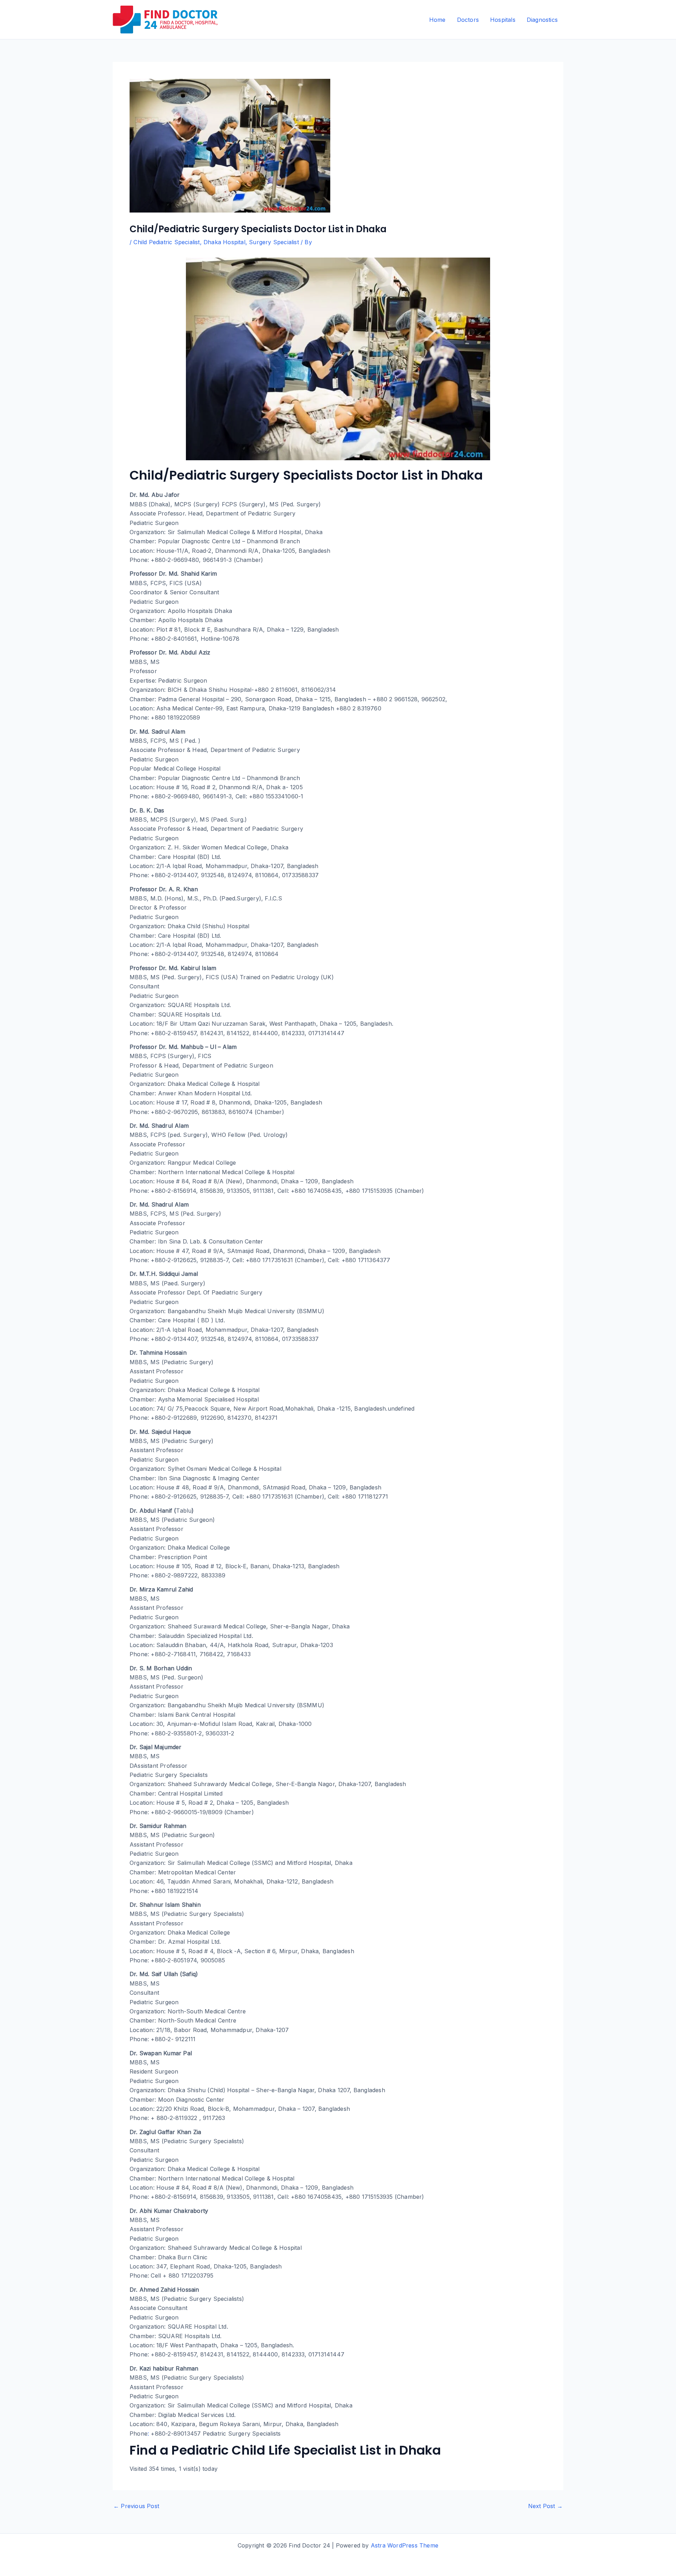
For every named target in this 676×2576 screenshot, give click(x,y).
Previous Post (136, 2506)
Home (437, 20)
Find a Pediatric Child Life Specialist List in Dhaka (285, 2450)
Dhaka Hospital (224, 242)
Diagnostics (542, 20)
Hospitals (503, 20)
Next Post (545, 2506)
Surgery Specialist (274, 242)
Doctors (468, 20)
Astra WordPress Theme (405, 2545)
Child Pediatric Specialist (167, 242)
